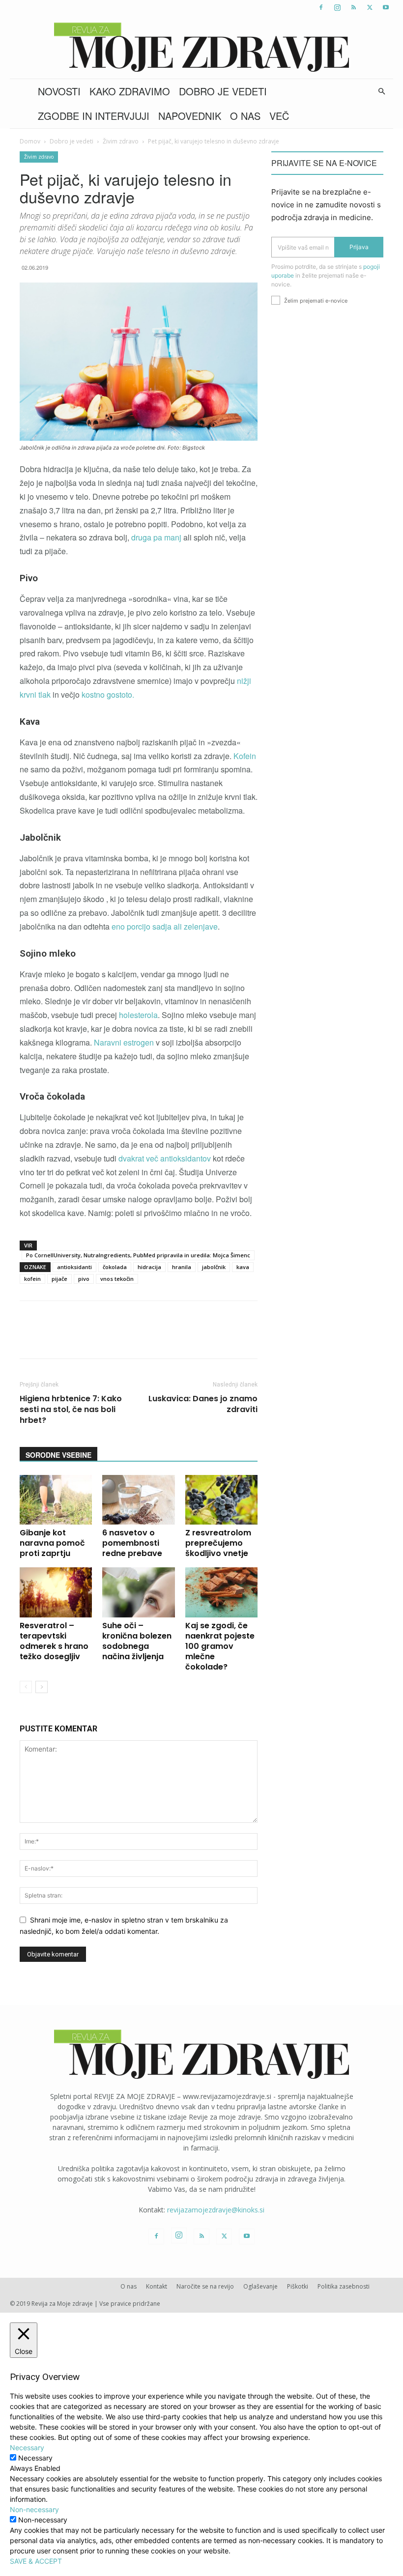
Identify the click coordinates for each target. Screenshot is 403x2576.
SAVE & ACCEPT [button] (36, 2561)
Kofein (245, 756)
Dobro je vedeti (223, 91)
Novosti (59, 91)
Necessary (35, 2458)
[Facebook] (321, 7)
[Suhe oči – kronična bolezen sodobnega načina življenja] (138, 1592)
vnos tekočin (117, 1279)
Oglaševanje (260, 2286)
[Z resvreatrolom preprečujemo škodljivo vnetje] (221, 1500)
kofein (32, 1279)
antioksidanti (74, 1267)
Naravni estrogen (124, 1042)
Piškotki (298, 2286)
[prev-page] (26, 1687)
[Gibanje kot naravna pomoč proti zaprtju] (56, 1500)
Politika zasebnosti (344, 2286)
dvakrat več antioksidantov (166, 1158)
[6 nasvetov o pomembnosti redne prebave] (138, 1500)
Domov (30, 141)
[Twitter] (370, 7)
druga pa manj (156, 537)
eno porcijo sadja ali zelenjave (165, 926)
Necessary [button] (27, 2448)
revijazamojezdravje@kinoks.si (216, 2210)
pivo (84, 1279)
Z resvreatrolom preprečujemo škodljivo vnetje (218, 1543)
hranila (182, 1267)
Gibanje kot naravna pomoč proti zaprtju (52, 1543)
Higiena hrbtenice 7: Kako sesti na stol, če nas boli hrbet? (71, 1410)
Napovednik (190, 116)
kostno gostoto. (108, 694)
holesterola (138, 1015)
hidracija (149, 1267)
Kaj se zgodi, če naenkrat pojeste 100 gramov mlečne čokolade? (220, 1646)
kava (243, 1267)
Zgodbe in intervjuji (94, 116)
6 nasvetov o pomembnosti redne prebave (132, 1543)
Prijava (359, 247)
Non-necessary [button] (34, 2509)
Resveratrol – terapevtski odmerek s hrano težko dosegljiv (54, 1641)
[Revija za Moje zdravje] (201, 47)
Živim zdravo (121, 141)
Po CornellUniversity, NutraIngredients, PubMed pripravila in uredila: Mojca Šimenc (138, 1255)
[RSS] (353, 7)
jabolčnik (214, 1267)
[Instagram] (337, 7)
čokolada (115, 1267)
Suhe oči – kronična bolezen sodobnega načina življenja (137, 1641)
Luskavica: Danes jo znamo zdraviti (203, 1404)
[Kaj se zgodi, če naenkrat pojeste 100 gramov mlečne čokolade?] (221, 1592)
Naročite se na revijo (205, 2286)
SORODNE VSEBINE (58, 1455)
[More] (280, 1338)
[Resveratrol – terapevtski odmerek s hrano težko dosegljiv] (56, 1592)
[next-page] (42, 1687)
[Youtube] (386, 7)
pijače (59, 1279)
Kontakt (157, 2286)
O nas (245, 116)
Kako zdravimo (130, 91)
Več (279, 116)
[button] (381, 92)
